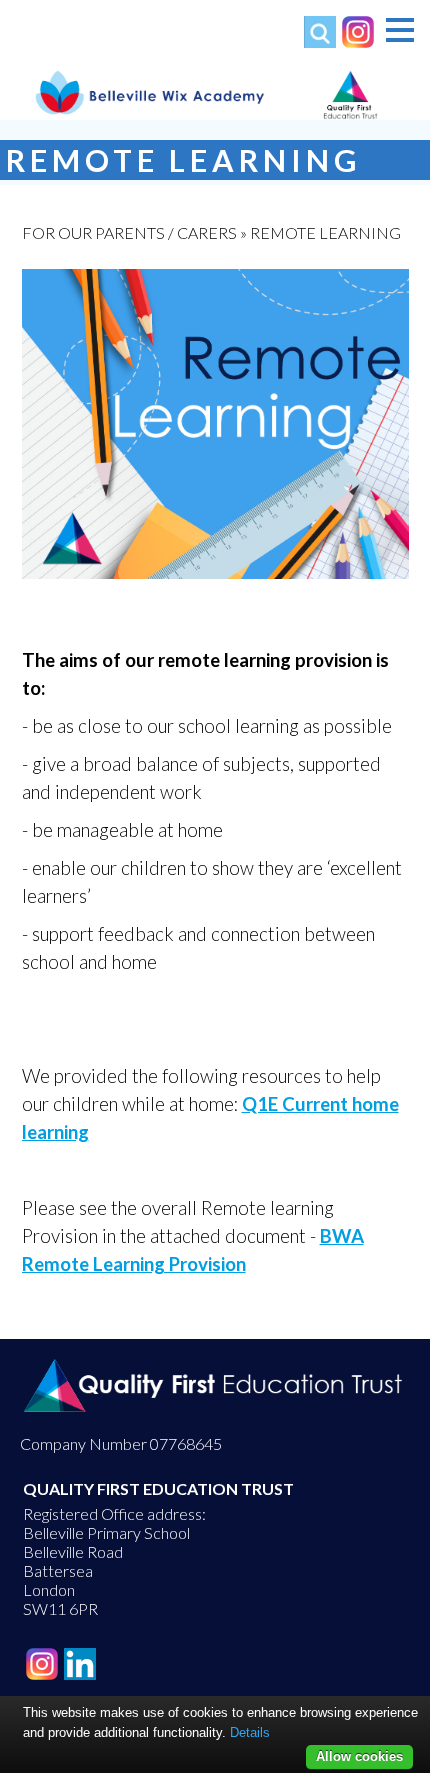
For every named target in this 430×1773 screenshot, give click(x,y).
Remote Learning (325, 232)
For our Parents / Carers (129, 232)
